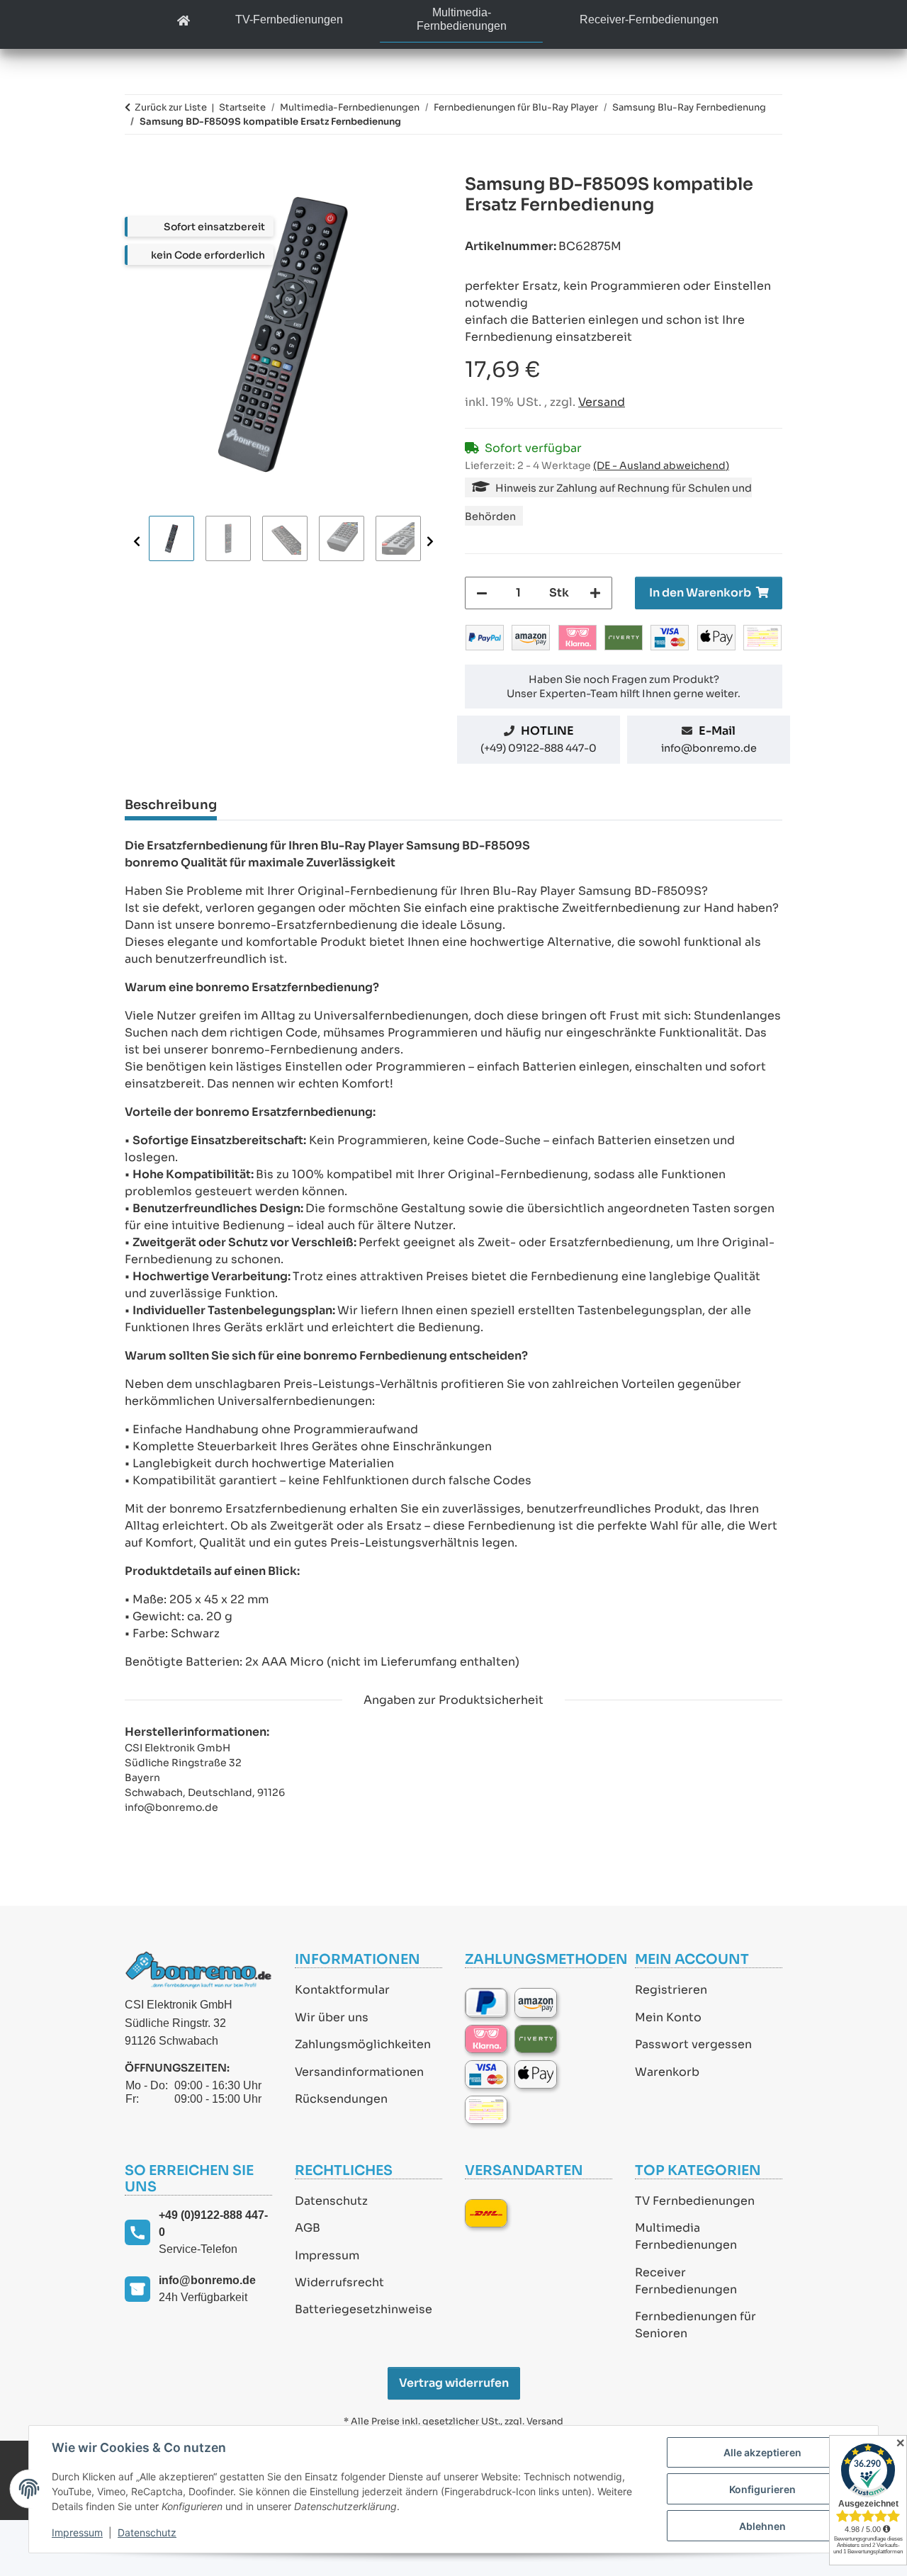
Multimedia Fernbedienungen (686, 2236)
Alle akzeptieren (762, 2452)
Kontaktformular (342, 1990)
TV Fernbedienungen (695, 2201)
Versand (602, 402)
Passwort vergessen (693, 2044)
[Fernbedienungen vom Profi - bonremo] (184, 22)
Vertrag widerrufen (454, 2383)
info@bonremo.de (709, 748)
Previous (137, 541)
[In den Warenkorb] (136, 166)
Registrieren (671, 1990)
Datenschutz (331, 2201)
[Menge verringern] (482, 593)
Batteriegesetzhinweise (364, 2309)
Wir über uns (332, 2017)
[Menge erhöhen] (595, 593)
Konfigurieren (762, 2489)
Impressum (327, 2255)
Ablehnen (762, 2526)
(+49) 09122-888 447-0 (539, 748)
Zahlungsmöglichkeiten (363, 2044)
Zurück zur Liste (171, 107)
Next (430, 541)
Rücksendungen (341, 2099)
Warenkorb (667, 2072)
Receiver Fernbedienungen (686, 2281)
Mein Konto (668, 2017)
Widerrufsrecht (339, 2282)
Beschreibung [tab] (171, 805)
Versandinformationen (359, 2072)
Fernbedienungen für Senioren (695, 2325)
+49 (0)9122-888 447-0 (213, 2224)
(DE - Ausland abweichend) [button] (661, 465)
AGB (308, 2228)
